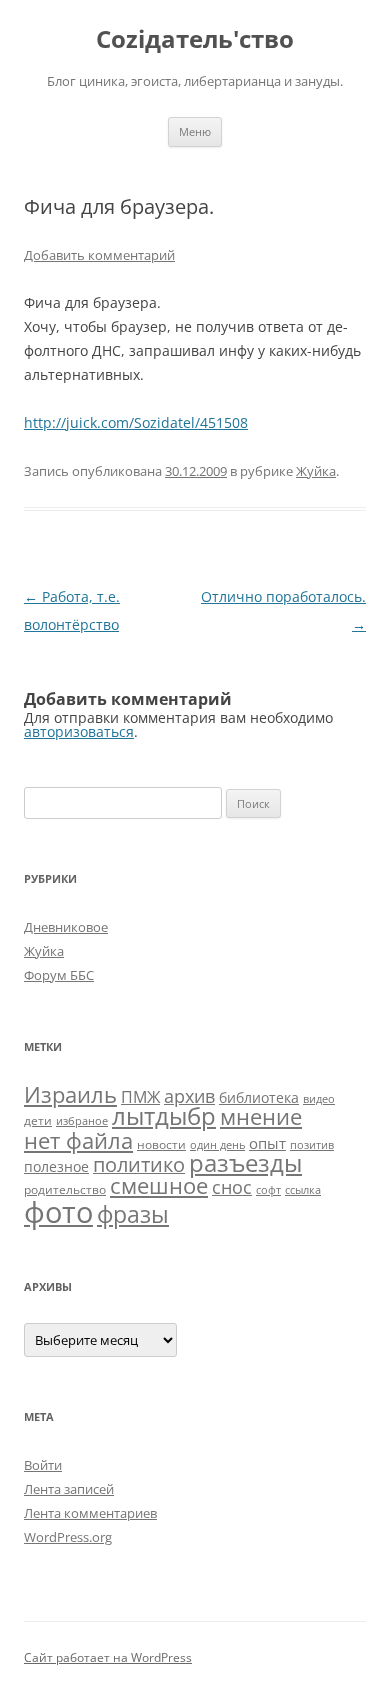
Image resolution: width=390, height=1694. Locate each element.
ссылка (303, 1190)
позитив (312, 1145)
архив (189, 1096)
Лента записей (69, 1489)
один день (217, 1145)
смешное (159, 1185)
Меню (195, 131)
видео (319, 1099)
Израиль (70, 1094)
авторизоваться (79, 731)
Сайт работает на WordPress (108, 1657)
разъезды (245, 1162)
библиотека (259, 1097)
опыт (267, 1143)
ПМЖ (140, 1097)
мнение (261, 1116)
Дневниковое (66, 927)
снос (232, 1187)
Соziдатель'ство (195, 39)
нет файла (78, 1140)
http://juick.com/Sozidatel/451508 (136, 422)
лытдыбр (164, 1116)
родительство (65, 1189)
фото (58, 1212)
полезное (56, 1166)
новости (161, 1144)
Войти (43, 1465)
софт (268, 1190)
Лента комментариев (90, 1513)
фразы (133, 1214)
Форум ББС (59, 975)
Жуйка (316, 471)
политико (139, 1164)
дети (38, 1120)
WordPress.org (68, 1537)
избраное (82, 1121)
